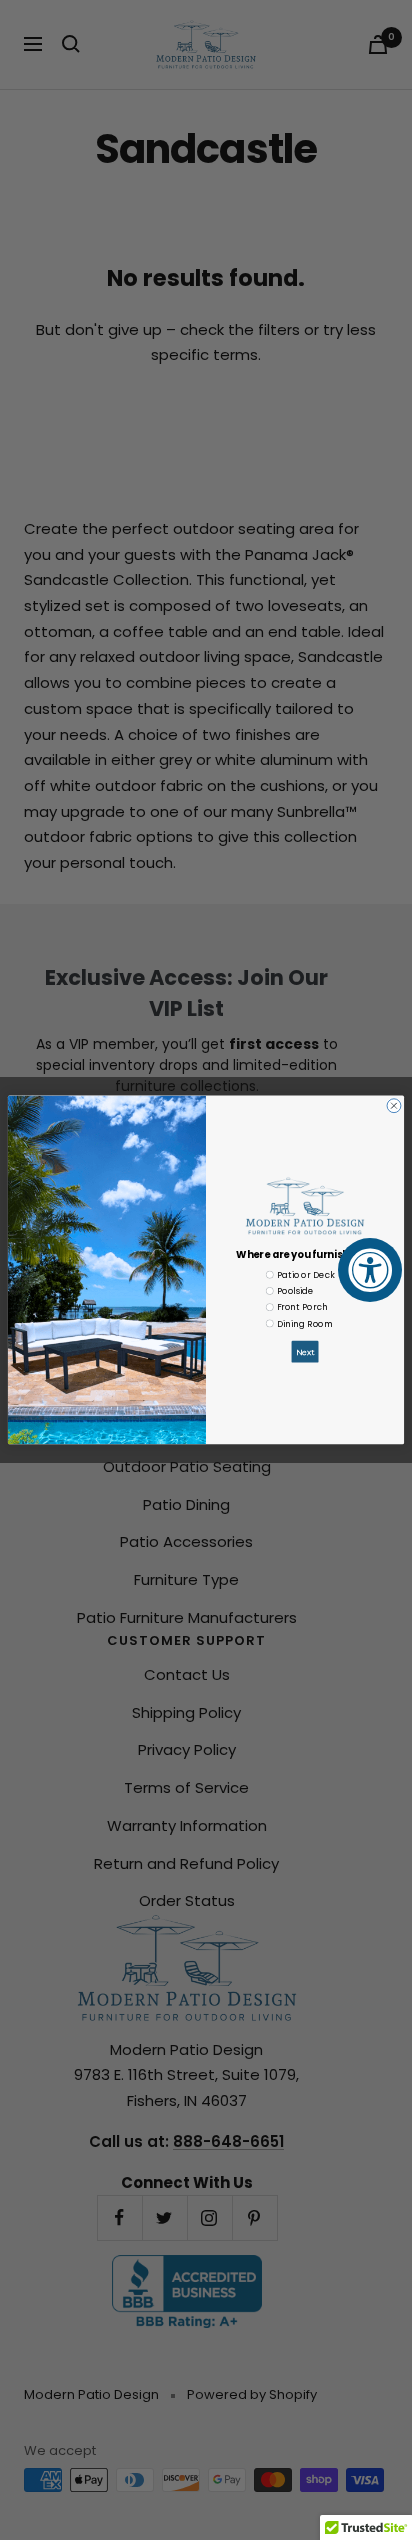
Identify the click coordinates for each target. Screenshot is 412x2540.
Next (305, 1352)
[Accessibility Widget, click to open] (370, 1270)
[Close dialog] (394, 1106)
